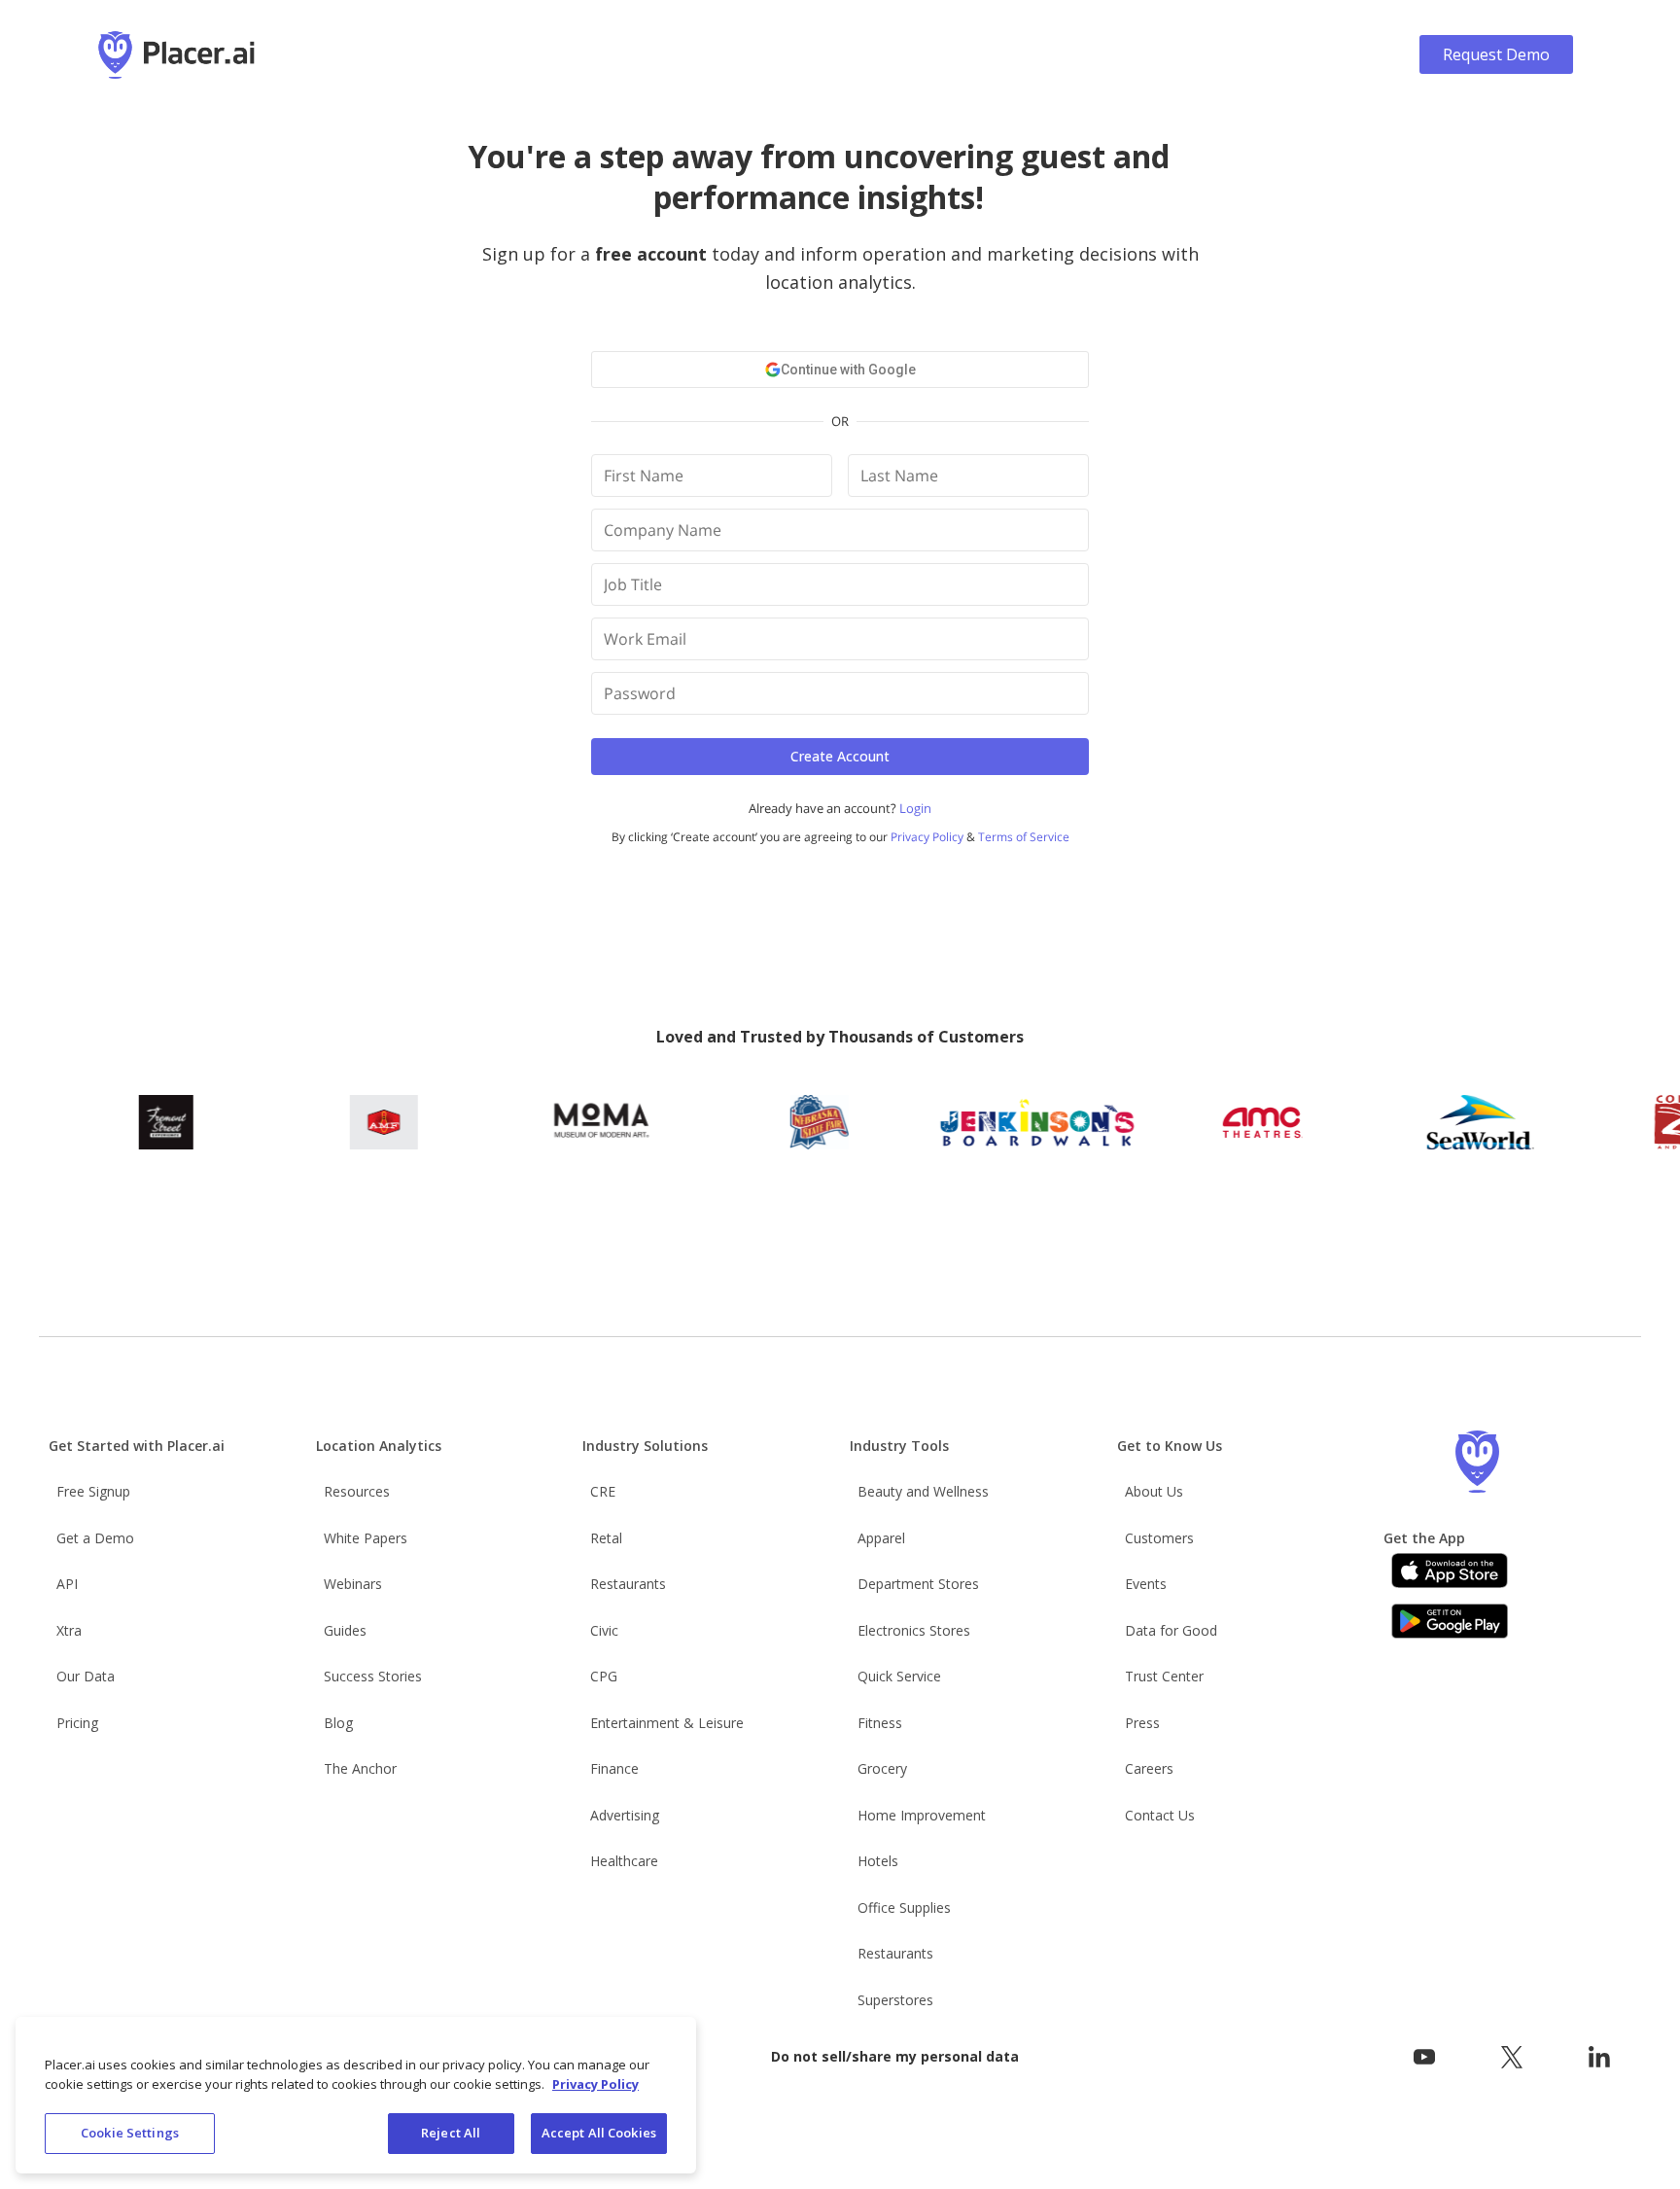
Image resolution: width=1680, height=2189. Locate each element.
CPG (604, 1676)
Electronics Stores (914, 1630)
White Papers (366, 1538)
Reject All (451, 2133)
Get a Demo (95, 1538)
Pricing (77, 1723)
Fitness (880, 1723)
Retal (606, 1538)
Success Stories (373, 1676)
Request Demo (1496, 54)
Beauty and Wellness (923, 1491)
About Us (1154, 1491)
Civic (604, 1630)
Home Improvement (922, 1815)
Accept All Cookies (599, 2133)
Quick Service (899, 1676)
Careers (1149, 1768)
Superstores (895, 2000)
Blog (338, 1723)
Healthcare (624, 1861)
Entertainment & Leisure (667, 1723)
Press (1142, 1723)
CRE (603, 1491)
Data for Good (1171, 1630)
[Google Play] (1450, 1621)
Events (1146, 1584)
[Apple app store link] (1450, 1571)
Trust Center (1164, 1676)
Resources (357, 1491)
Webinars (353, 1584)
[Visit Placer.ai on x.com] (1512, 2057)
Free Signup (93, 1491)
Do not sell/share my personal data (895, 2056)
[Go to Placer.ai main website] (176, 55)
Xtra (69, 1630)
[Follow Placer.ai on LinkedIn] (1599, 2057)
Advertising (625, 1815)
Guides (345, 1630)
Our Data (86, 1676)
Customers (1159, 1538)
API (67, 1584)
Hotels (878, 1861)
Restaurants (628, 1584)
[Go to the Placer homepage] (1477, 1462)
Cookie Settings (130, 2133)
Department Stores (918, 1584)
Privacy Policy (595, 2084)
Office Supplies (904, 1907)
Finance (614, 1768)
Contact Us (1160, 1815)
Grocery (882, 1768)
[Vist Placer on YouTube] (1424, 2057)
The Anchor (360, 1768)
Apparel (881, 1538)
